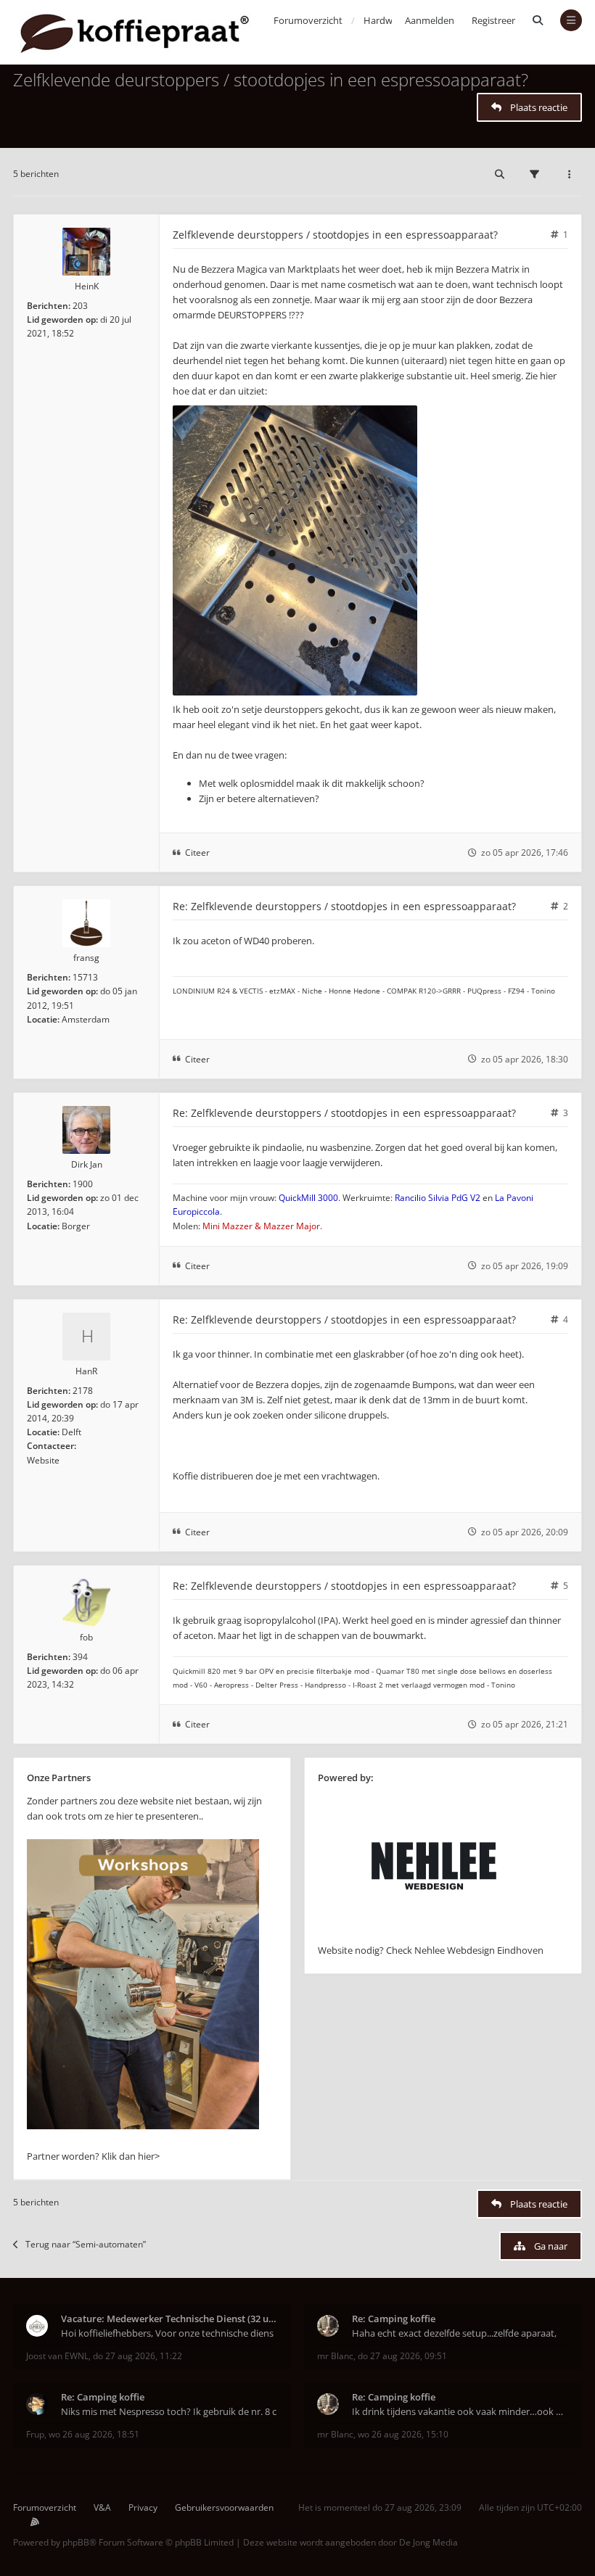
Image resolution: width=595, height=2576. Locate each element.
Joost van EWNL (57, 2356)
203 (80, 306)
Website (43, 1460)
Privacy (143, 2507)
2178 (83, 1391)
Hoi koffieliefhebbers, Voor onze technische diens (167, 2333)
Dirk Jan (87, 1164)
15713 (85, 977)
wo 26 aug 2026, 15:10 (403, 2434)
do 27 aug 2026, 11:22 (138, 2356)
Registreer (493, 20)
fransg (86, 958)
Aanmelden (430, 20)
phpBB (76, 2542)
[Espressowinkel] (143, 2126)
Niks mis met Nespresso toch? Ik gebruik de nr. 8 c (169, 2411)
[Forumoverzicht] (135, 32)
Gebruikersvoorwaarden (224, 2507)
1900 (83, 1184)
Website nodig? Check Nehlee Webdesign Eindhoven (431, 1950)
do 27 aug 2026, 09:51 (402, 2356)
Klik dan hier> (131, 2156)
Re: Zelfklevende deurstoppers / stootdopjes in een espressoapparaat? (344, 906)
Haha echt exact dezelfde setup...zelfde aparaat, (454, 2333)
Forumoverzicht (45, 2507)
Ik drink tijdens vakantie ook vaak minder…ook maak (460, 2411)
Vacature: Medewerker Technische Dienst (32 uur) (169, 2319)
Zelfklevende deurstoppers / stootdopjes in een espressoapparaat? (271, 79)
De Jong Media (428, 2542)
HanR (86, 1371)
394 (80, 1657)
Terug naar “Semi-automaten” (86, 2244)
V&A (102, 2507)
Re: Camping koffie (394, 2319)
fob (86, 1637)
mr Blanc (335, 2356)
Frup (35, 2434)
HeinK (87, 286)
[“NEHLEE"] (434, 1935)
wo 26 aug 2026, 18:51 (94, 2434)
